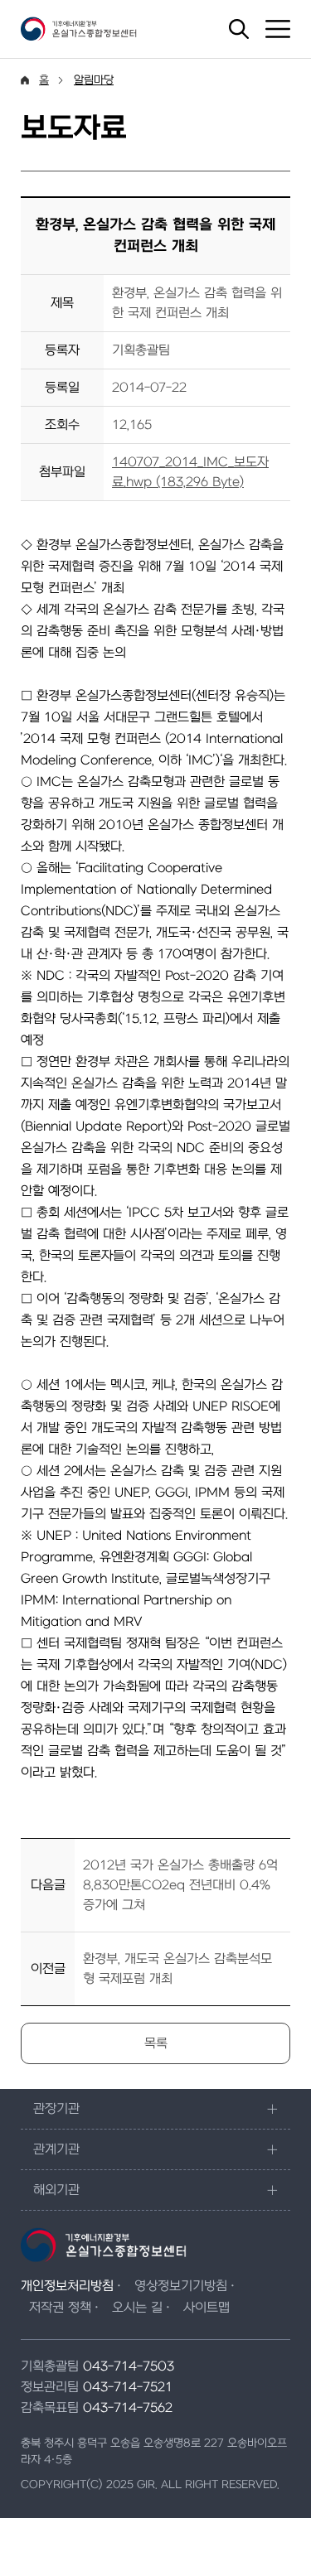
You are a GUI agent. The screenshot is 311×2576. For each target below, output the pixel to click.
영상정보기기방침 (181, 2286)
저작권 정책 (60, 2308)
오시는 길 (137, 2308)
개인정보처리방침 (67, 2286)
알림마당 (94, 80)
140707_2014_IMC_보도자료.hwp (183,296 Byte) (190, 472)
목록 (156, 2043)
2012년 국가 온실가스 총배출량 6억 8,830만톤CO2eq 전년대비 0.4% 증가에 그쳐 (180, 1885)
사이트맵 (207, 2308)
